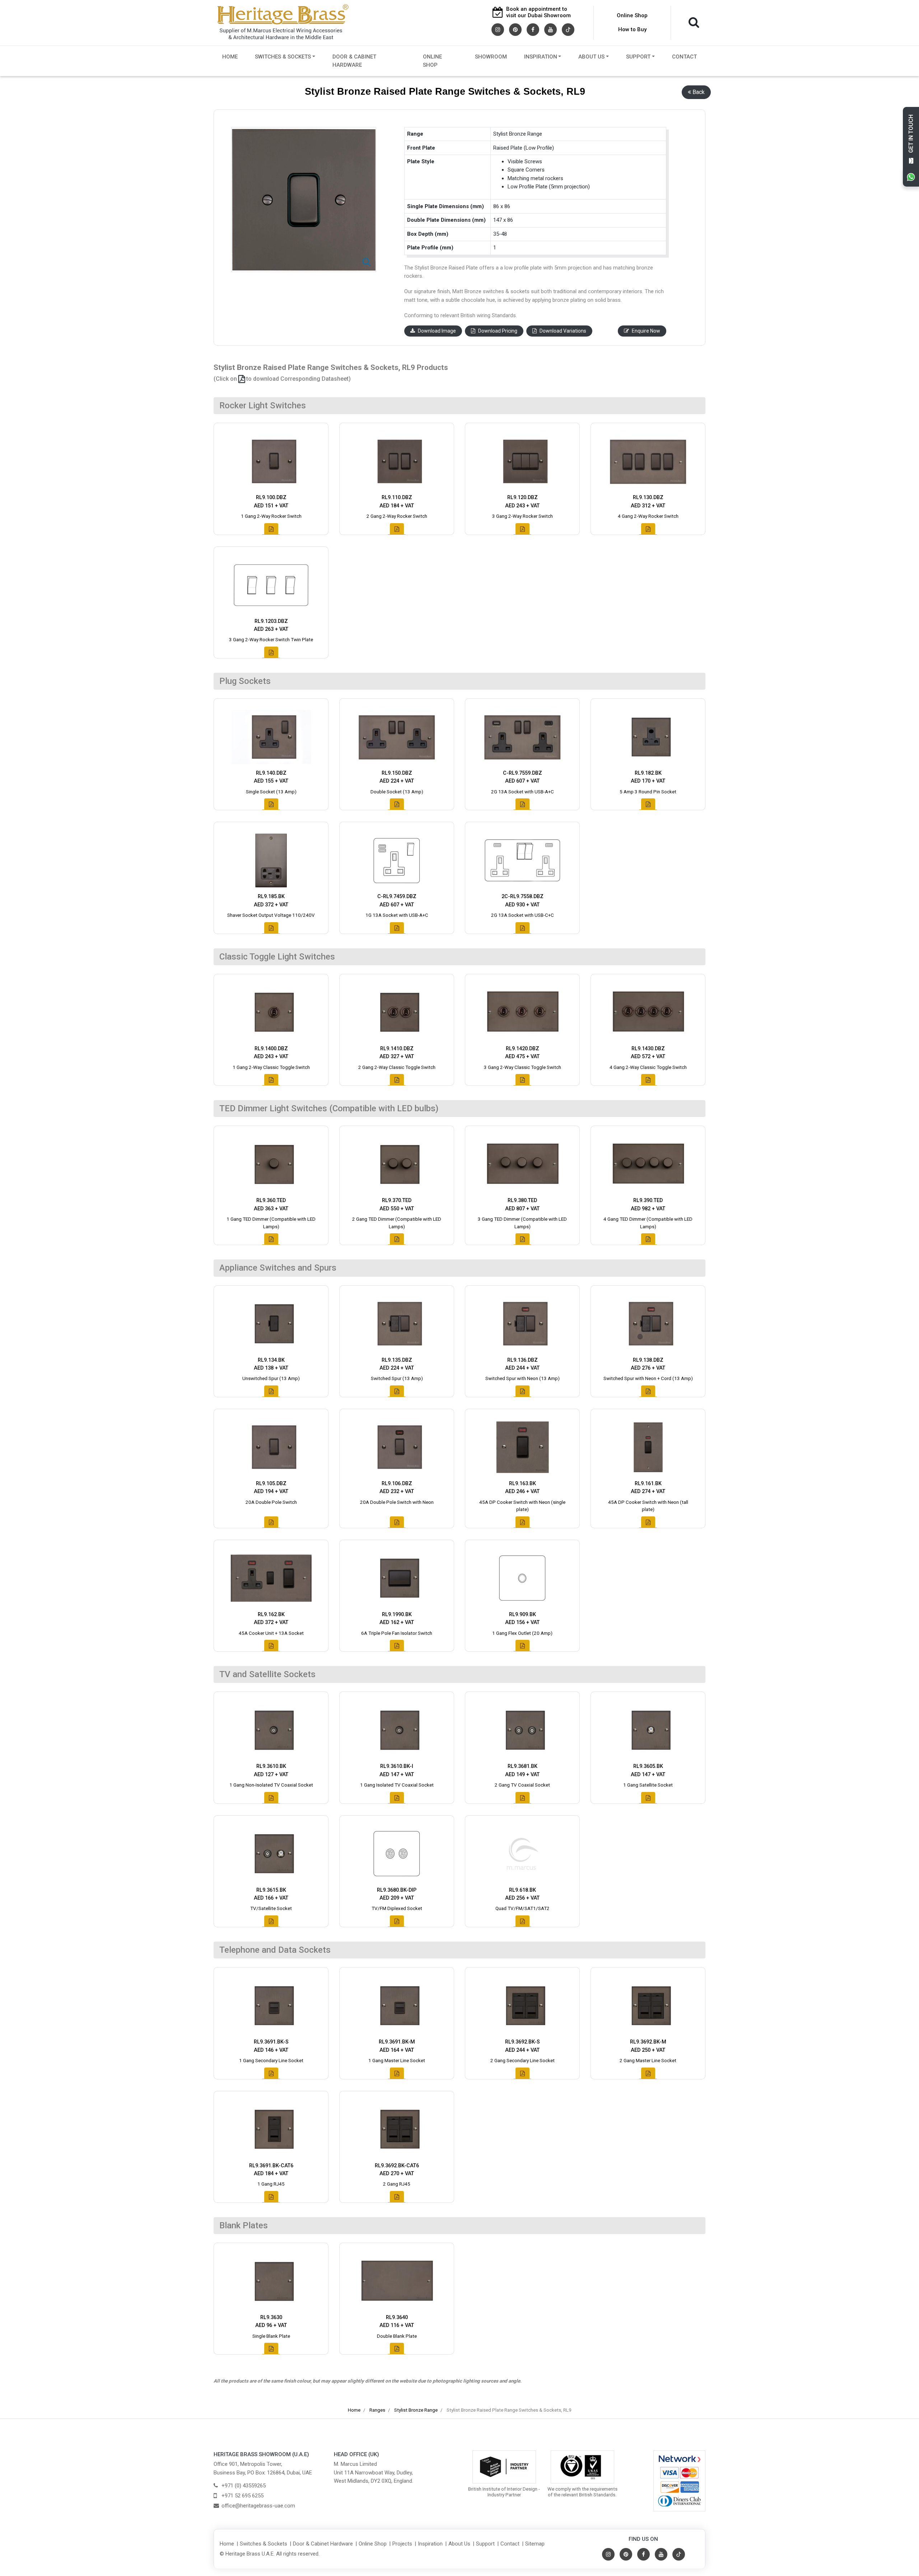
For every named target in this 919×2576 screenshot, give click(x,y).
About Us (591, 57)
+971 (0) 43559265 (244, 2486)
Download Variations (563, 331)
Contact (684, 57)
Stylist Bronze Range (416, 2410)
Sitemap (535, 2544)
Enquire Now (646, 331)
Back (699, 92)
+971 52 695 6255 (242, 2496)
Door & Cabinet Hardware (354, 61)
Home (230, 57)
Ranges (377, 2410)
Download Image (437, 331)
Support (638, 57)
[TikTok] (568, 29)
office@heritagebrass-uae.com (258, 2506)
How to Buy (632, 29)
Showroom (491, 57)
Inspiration (541, 57)
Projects (402, 2544)
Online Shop (632, 15)
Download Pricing (498, 331)
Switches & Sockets (283, 57)
